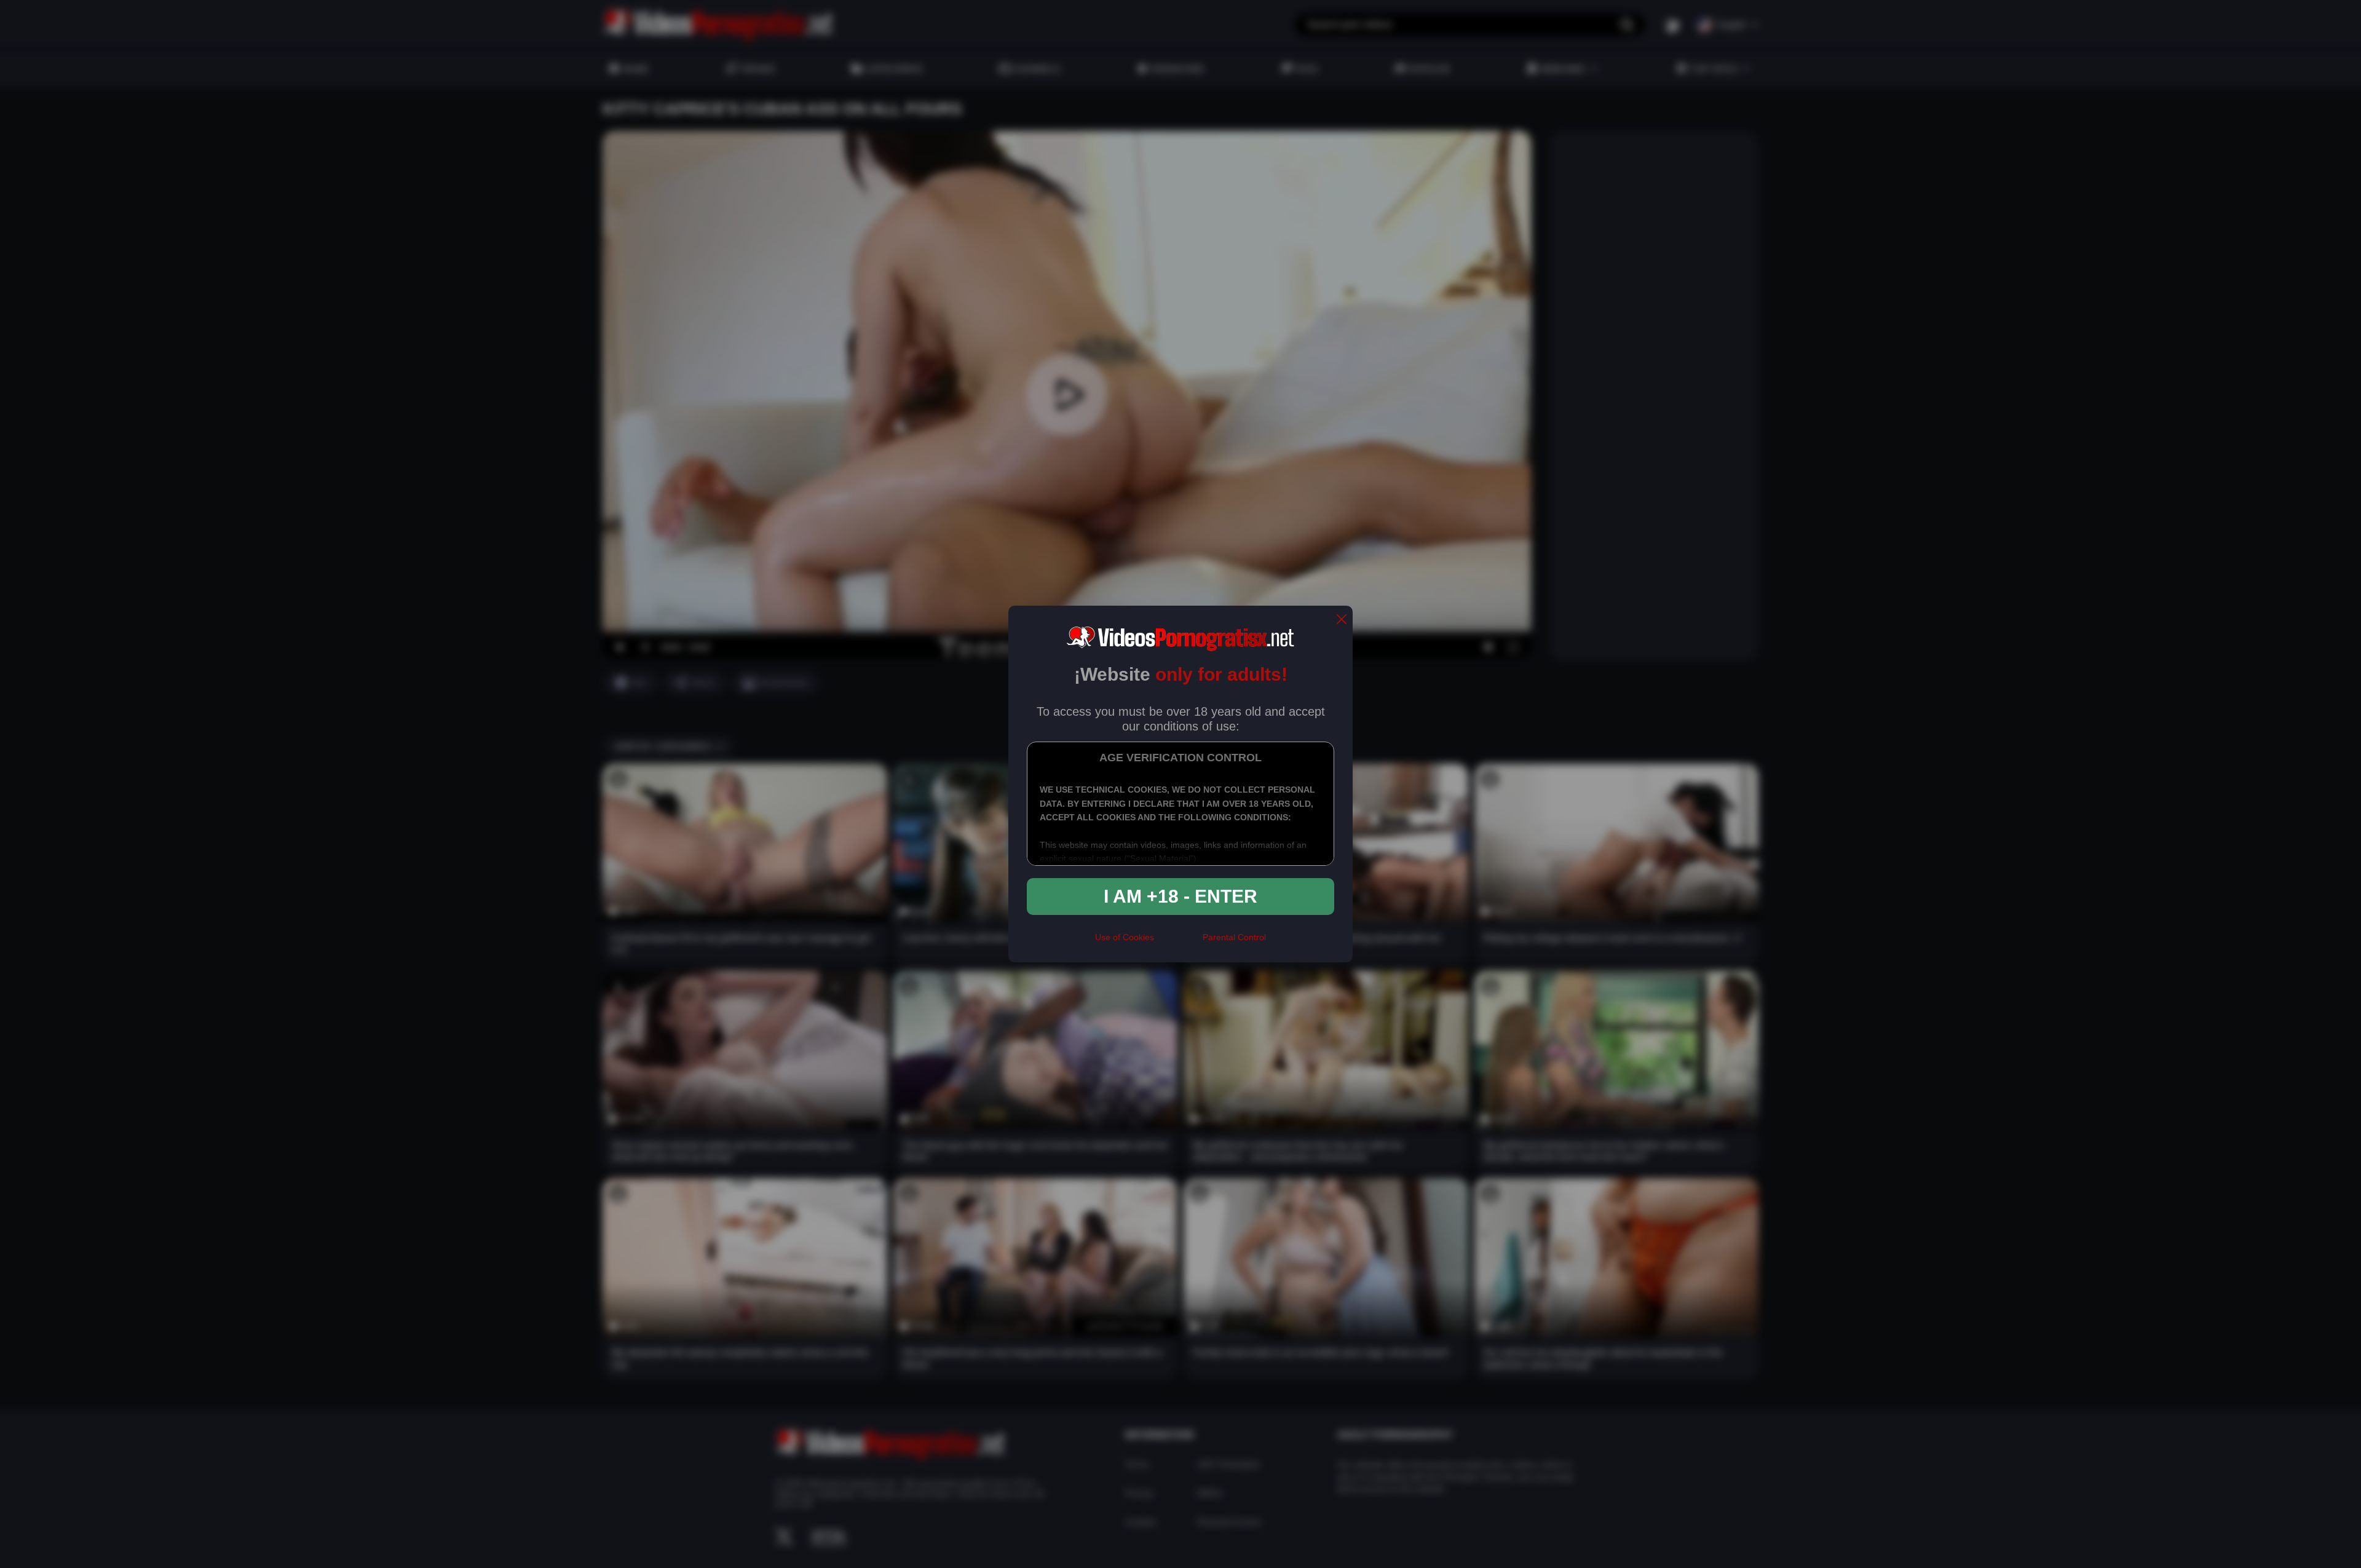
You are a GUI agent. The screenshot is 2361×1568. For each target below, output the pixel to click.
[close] (1342, 620)
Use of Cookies (1125, 937)
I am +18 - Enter (1180, 896)
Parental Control (1234, 937)
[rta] (1178, 943)
